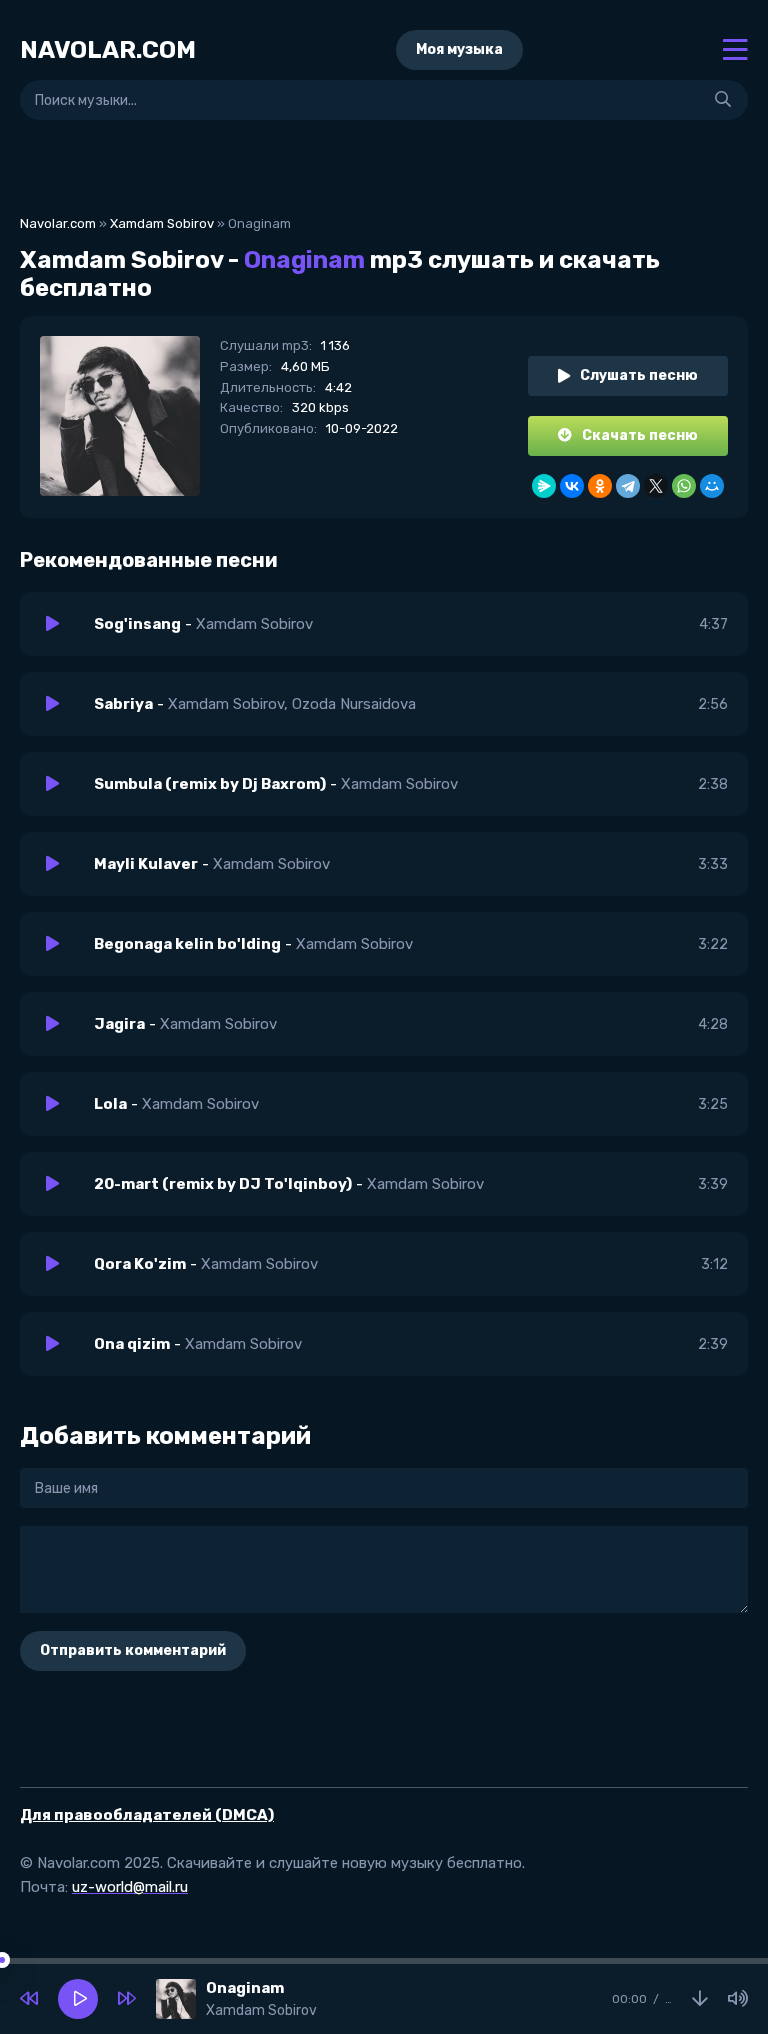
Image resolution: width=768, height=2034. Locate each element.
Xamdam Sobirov (162, 223)
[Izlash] (723, 100)
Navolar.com (58, 223)
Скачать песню (640, 435)
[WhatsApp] (684, 486)
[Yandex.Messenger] (544, 486)
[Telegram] (628, 486)
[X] (656, 486)
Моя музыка (459, 49)
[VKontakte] (572, 486)
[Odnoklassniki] (600, 486)
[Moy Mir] (712, 486)
